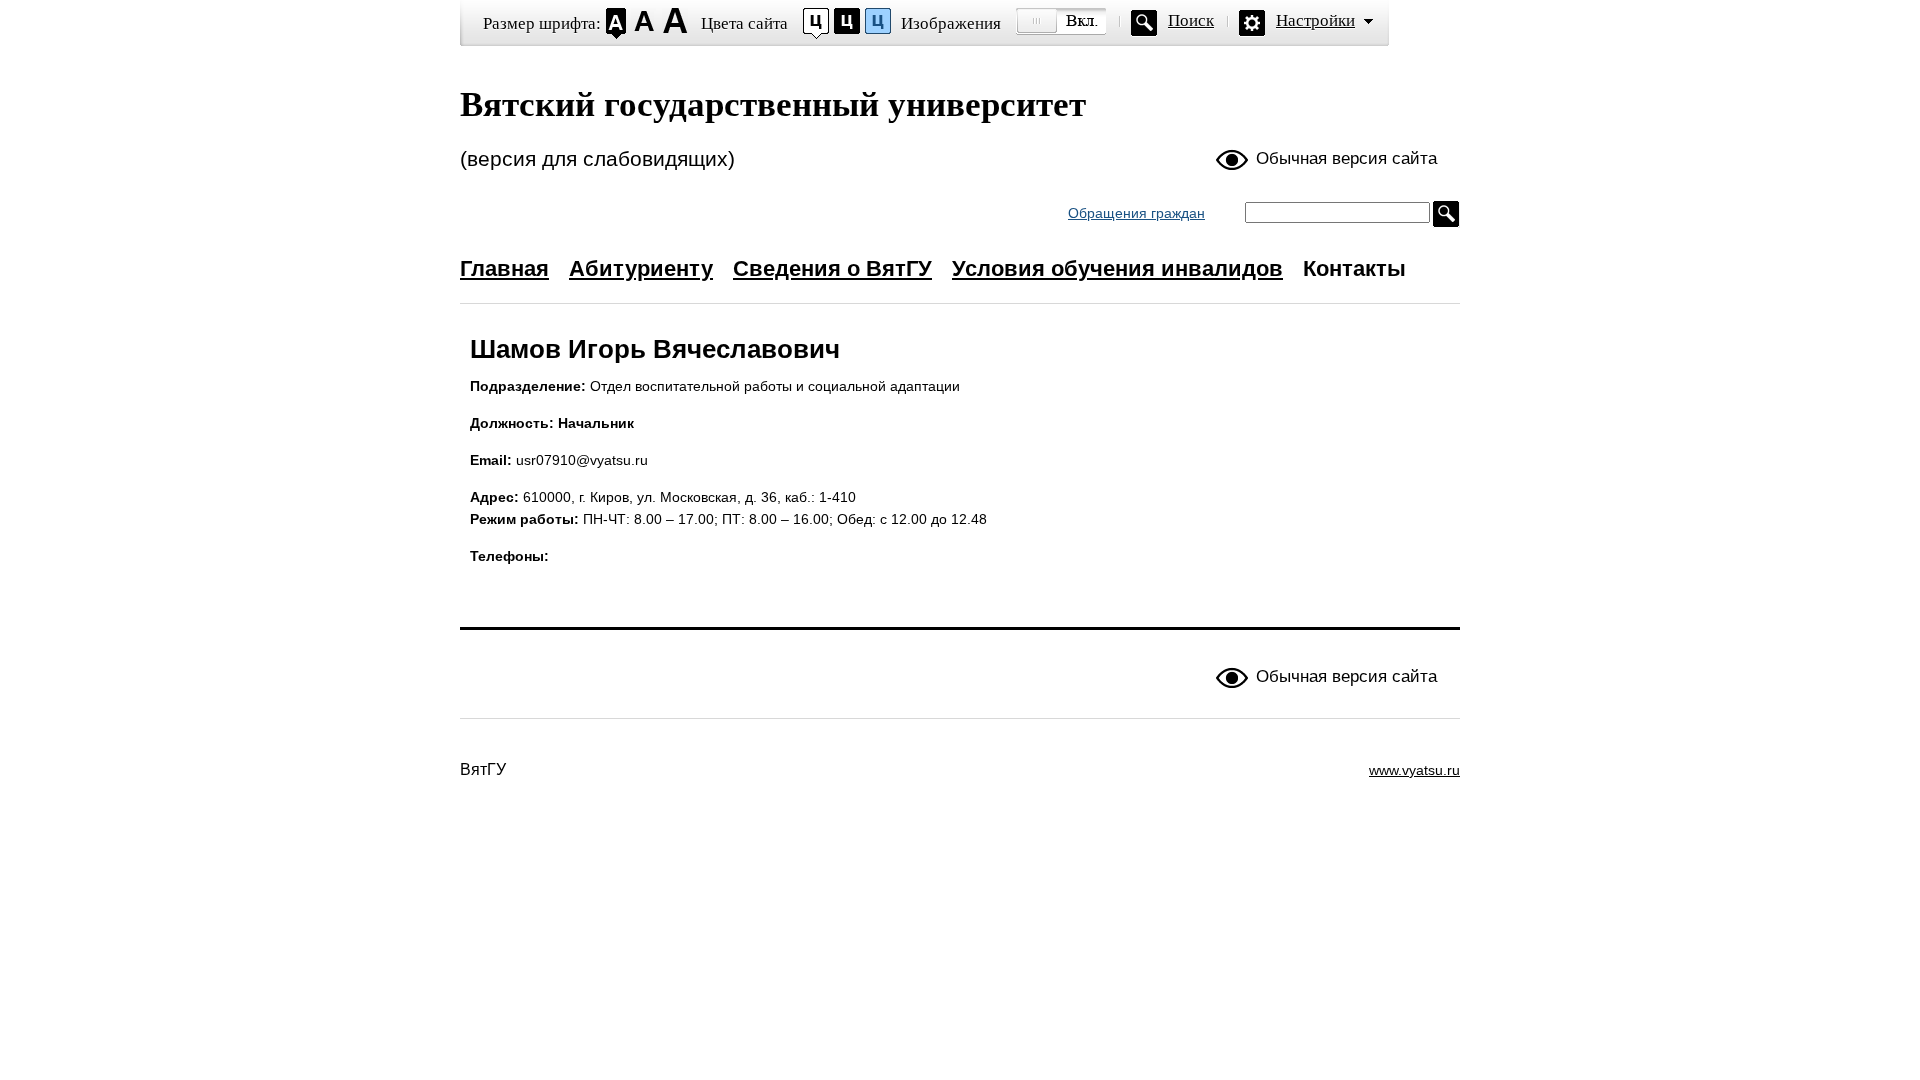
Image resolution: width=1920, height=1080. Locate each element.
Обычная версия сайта (1346, 158)
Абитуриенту (641, 268)
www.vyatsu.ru (1414, 770)
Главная (504, 268)
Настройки (1315, 20)
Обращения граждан (1136, 213)
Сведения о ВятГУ (832, 268)
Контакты (1354, 268)
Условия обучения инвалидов (1117, 268)
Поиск (1191, 20)
